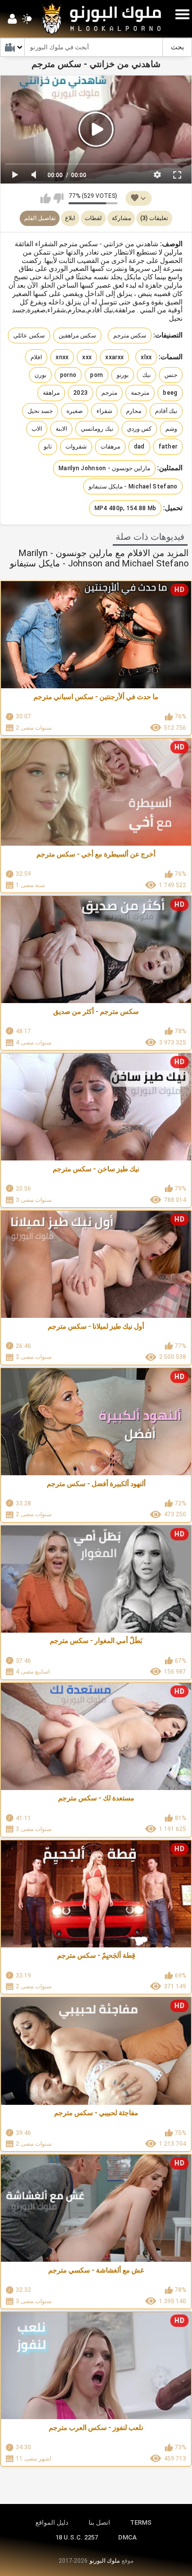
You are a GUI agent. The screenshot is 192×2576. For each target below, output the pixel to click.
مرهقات (110, 447)
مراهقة (51, 393)
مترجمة (140, 393)
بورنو (123, 375)
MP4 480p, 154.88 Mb (126, 508)
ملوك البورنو (105, 2561)
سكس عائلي (29, 336)
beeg (170, 393)
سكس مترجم (130, 336)
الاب (37, 429)
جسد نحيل (40, 411)
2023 (80, 393)
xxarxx (114, 357)
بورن (40, 375)
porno (68, 375)
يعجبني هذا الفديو (46, 198)
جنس (171, 375)
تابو (48, 447)
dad (139, 447)
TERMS (141, 2522)
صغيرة (75, 411)
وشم (171, 429)
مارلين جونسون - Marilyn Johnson (104, 468)
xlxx (146, 357)
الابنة (61, 429)
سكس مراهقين (77, 336)
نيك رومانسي (97, 429)
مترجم (109, 393)
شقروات (76, 447)
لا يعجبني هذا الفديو (58, 198)
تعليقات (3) (154, 218)
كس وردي (139, 429)
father (168, 447)
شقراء (104, 411)
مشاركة (121, 218)
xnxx (62, 357)
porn (96, 375)
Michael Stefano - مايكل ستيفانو (133, 486)
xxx (87, 357)
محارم (134, 411)
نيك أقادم (166, 411)
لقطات (93, 218)
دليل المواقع (52, 2522)
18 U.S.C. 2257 (77, 2537)
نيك (146, 375)
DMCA (128, 2537)
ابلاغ (70, 218)
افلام (36, 357)
